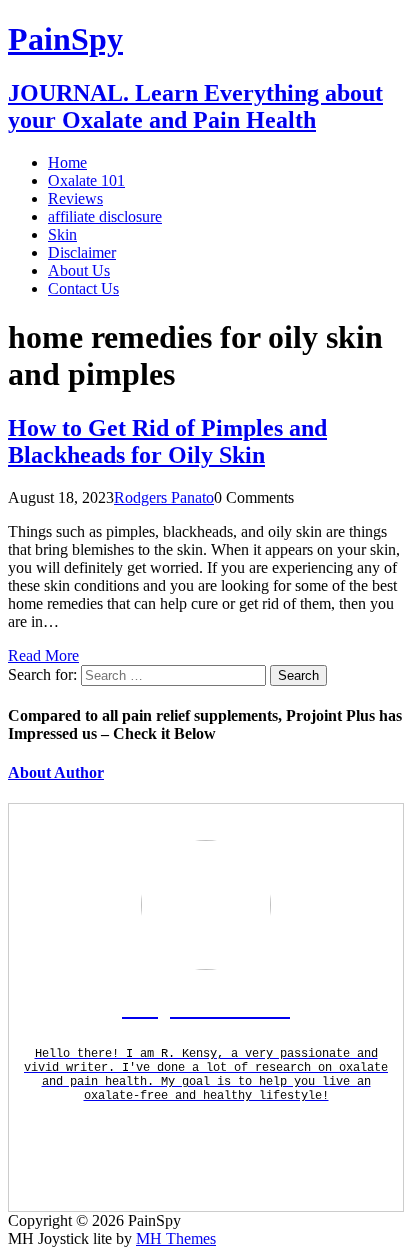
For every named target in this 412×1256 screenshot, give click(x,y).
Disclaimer (82, 252)
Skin (62, 234)
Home (67, 162)
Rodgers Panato (164, 497)
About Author (56, 772)
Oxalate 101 (86, 180)
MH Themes (176, 1238)
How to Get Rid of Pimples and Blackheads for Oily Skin (167, 441)
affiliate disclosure (105, 216)
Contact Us (83, 288)
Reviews (75, 198)
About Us (79, 270)
